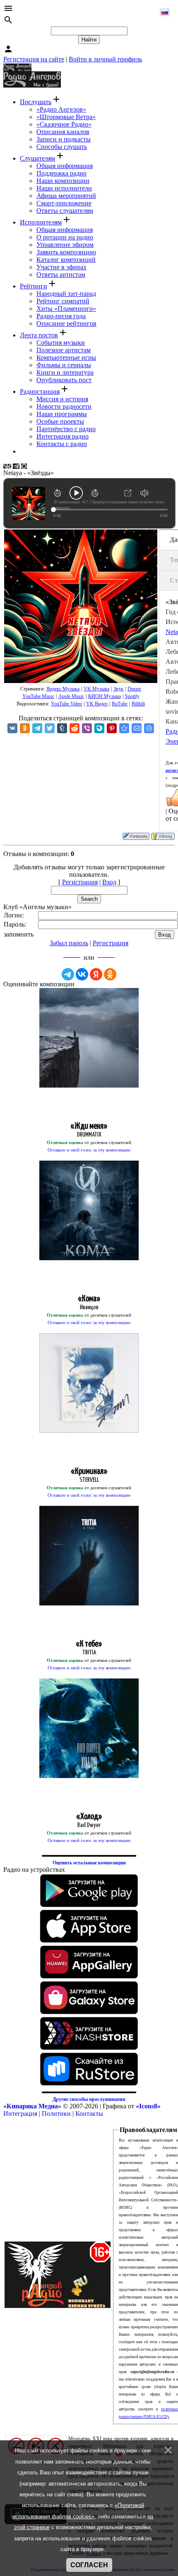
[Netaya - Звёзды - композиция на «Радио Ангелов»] (124, 728)
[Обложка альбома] (81, 606)
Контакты (89, 2114)
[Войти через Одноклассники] (110, 974)
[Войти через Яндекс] (96, 974)
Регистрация (80, 882)
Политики (56, 2114)
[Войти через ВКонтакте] (82, 974)
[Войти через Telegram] (68, 974)
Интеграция (20, 2114)
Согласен (89, 2565)
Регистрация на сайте (34, 59)
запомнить (19, 934)
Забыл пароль (69, 943)
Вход (109, 882)
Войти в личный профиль (105, 59)
